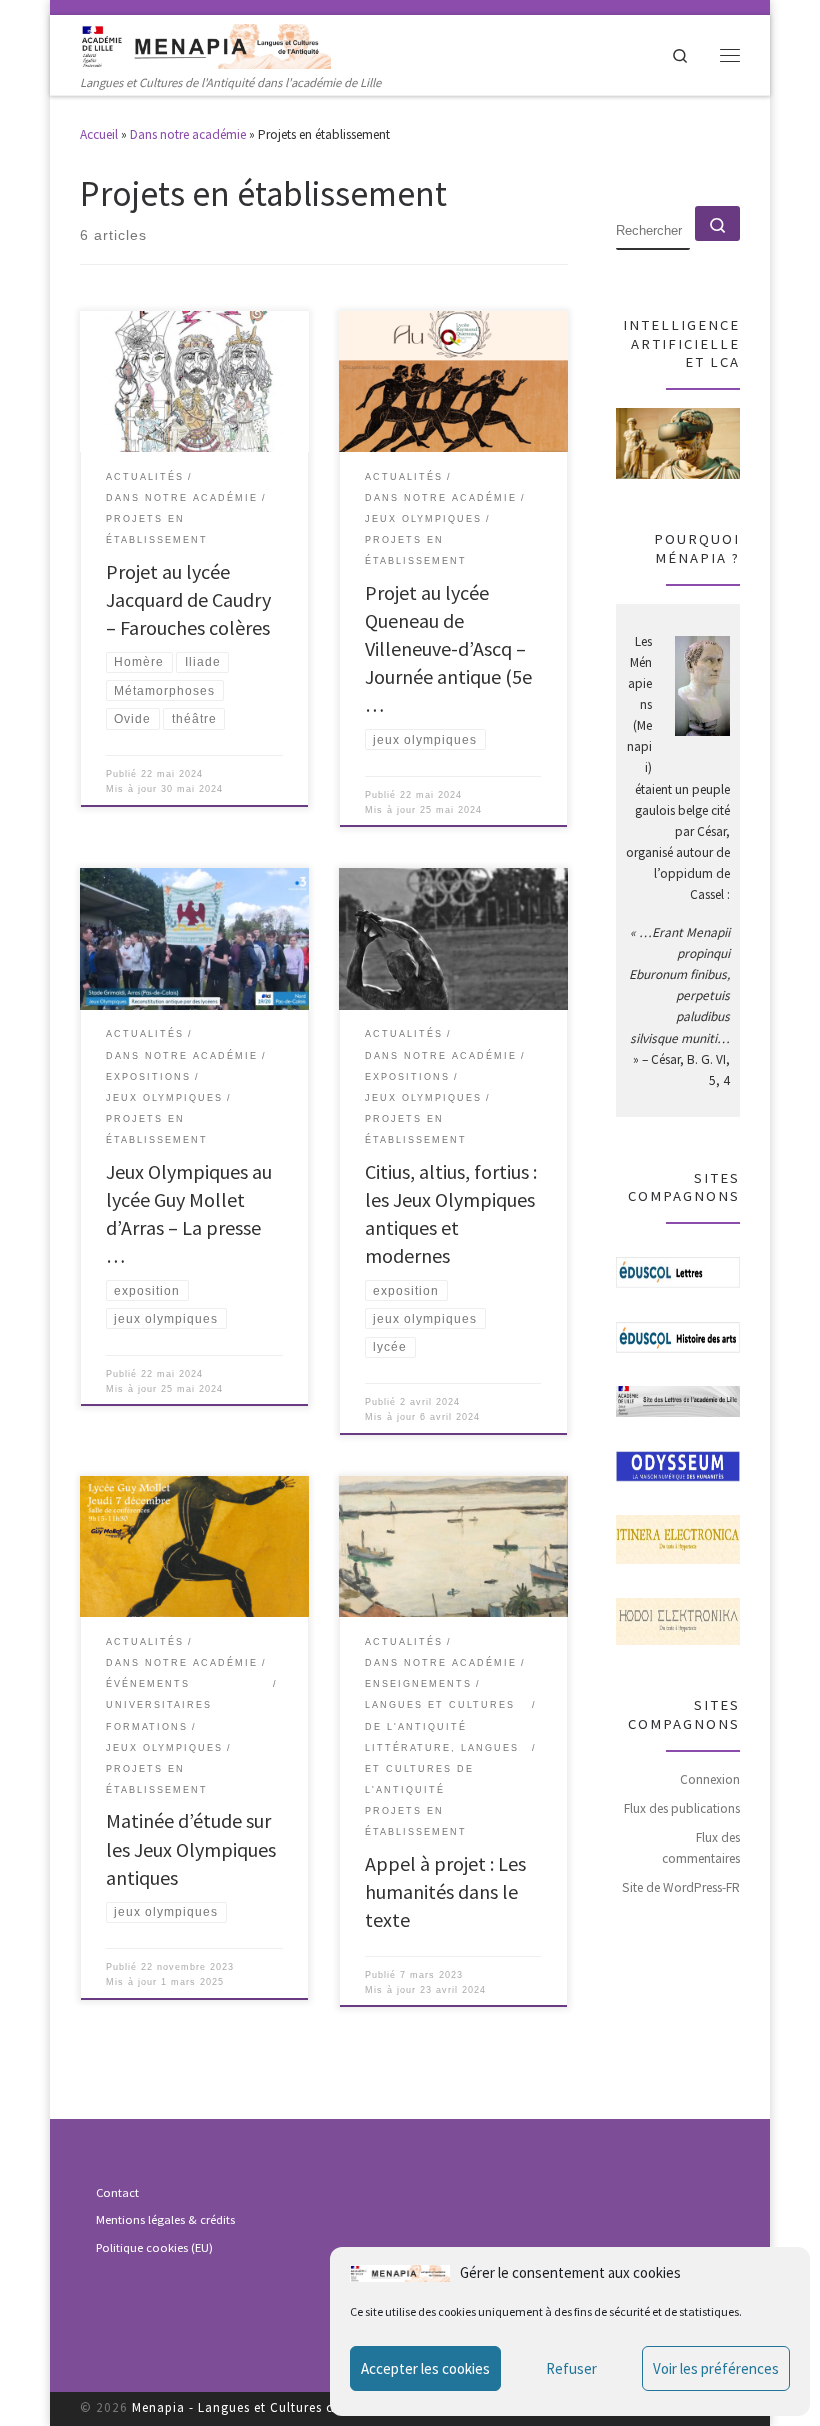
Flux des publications (682, 1808)
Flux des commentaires (701, 1848)
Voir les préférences (716, 2368)
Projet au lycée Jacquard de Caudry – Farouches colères (188, 599)
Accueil (99, 134)
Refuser (571, 2368)
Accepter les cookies (425, 2368)
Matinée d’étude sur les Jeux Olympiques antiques (191, 1848)
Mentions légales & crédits (165, 2219)
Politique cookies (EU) (154, 2247)
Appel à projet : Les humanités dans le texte (445, 1891)
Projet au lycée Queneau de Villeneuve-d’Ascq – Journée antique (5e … (448, 648)
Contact (117, 2192)
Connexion (710, 1779)
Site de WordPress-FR (681, 1887)
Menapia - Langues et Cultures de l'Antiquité (271, 2407)
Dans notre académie (188, 134)
